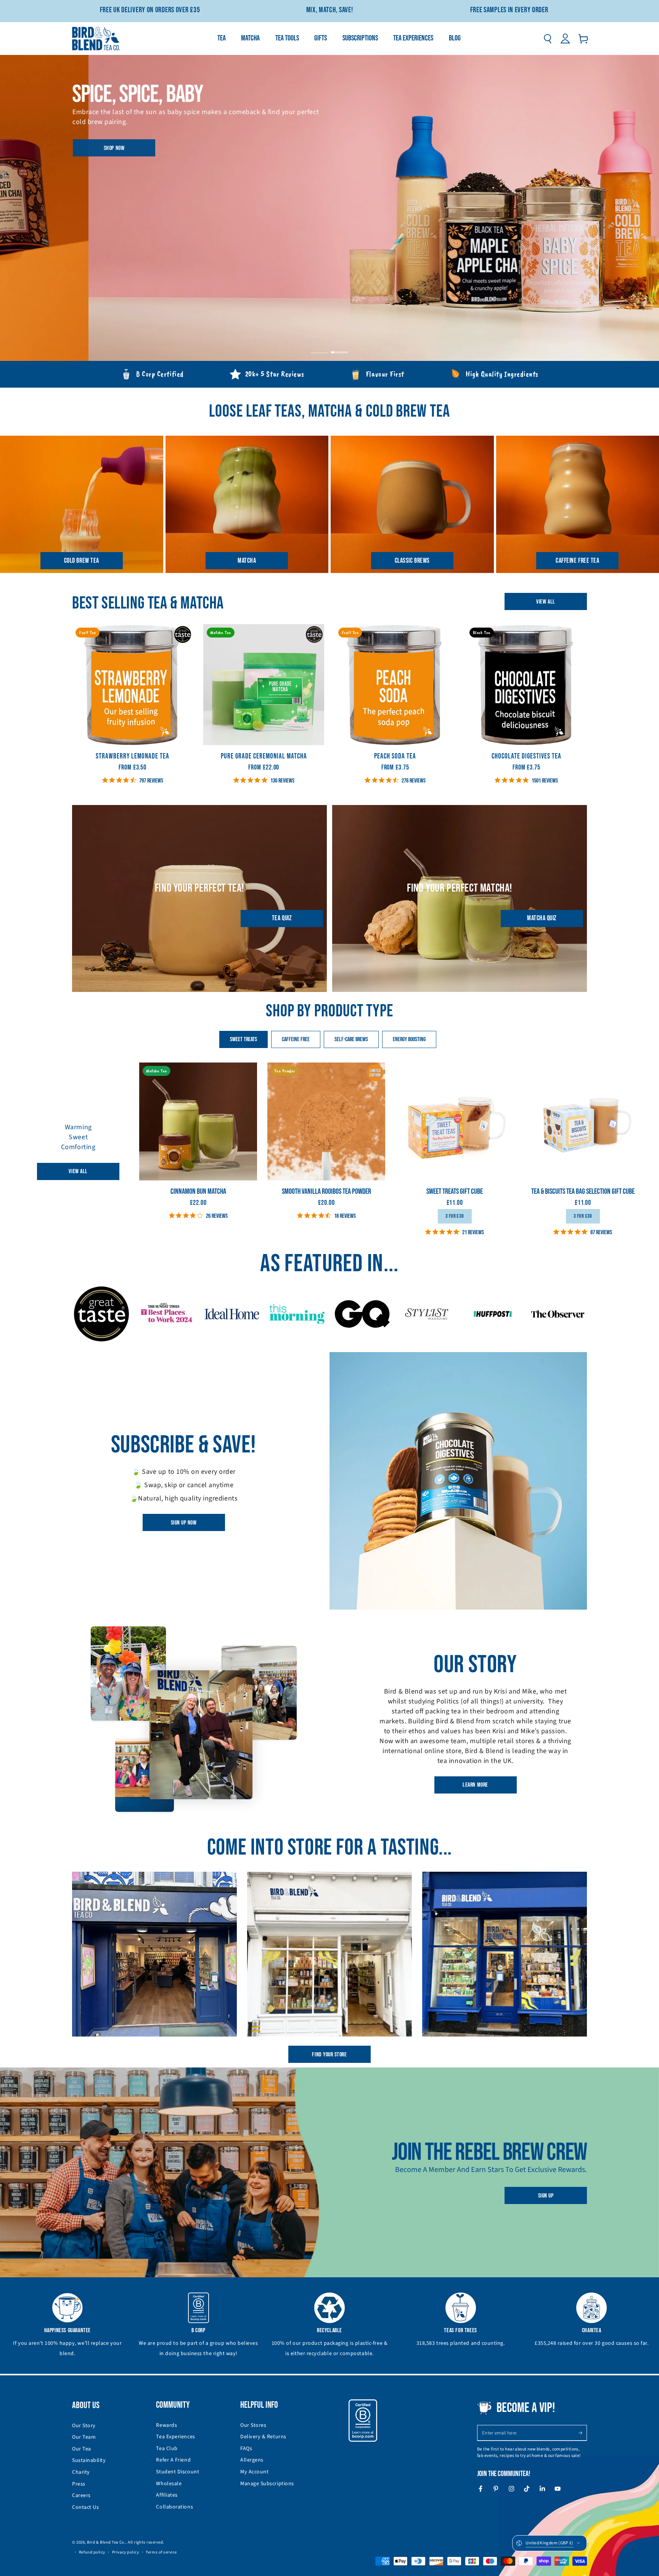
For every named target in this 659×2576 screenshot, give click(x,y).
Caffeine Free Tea (577, 561)
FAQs (246, 2449)
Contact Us (85, 2507)
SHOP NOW (113, 148)
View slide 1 (319, 347)
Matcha (247, 561)
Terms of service (161, 2552)
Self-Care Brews (351, 1039)
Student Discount (178, 2472)
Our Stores (253, 2425)
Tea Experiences (175, 2437)
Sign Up (546, 2196)
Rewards (166, 2425)
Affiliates (167, 2495)
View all (546, 602)
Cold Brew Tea (82, 561)
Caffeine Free (296, 1039)
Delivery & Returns (263, 2437)
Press (79, 2484)
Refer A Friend (173, 2460)
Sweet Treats (244, 1039)
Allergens (252, 2460)
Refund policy (92, 2552)
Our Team (84, 2437)
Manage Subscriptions (267, 2484)
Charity (81, 2472)
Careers (81, 2495)
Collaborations (174, 2507)
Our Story (84, 2426)
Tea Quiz (282, 918)
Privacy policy (126, 2552)
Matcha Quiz (542, 918)
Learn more (475, 1785)
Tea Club (167, 2449)
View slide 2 (340, 347)
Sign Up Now (184, 1523)
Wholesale (169, 2484)
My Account (254, 2472)
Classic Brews (412, 561)
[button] (547, 39)
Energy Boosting (409, 1039)
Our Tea (82, 2449)
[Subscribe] (583, 2433)
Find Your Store (329, 2055)
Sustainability (89, 2460)
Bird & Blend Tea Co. (106, 2542)
